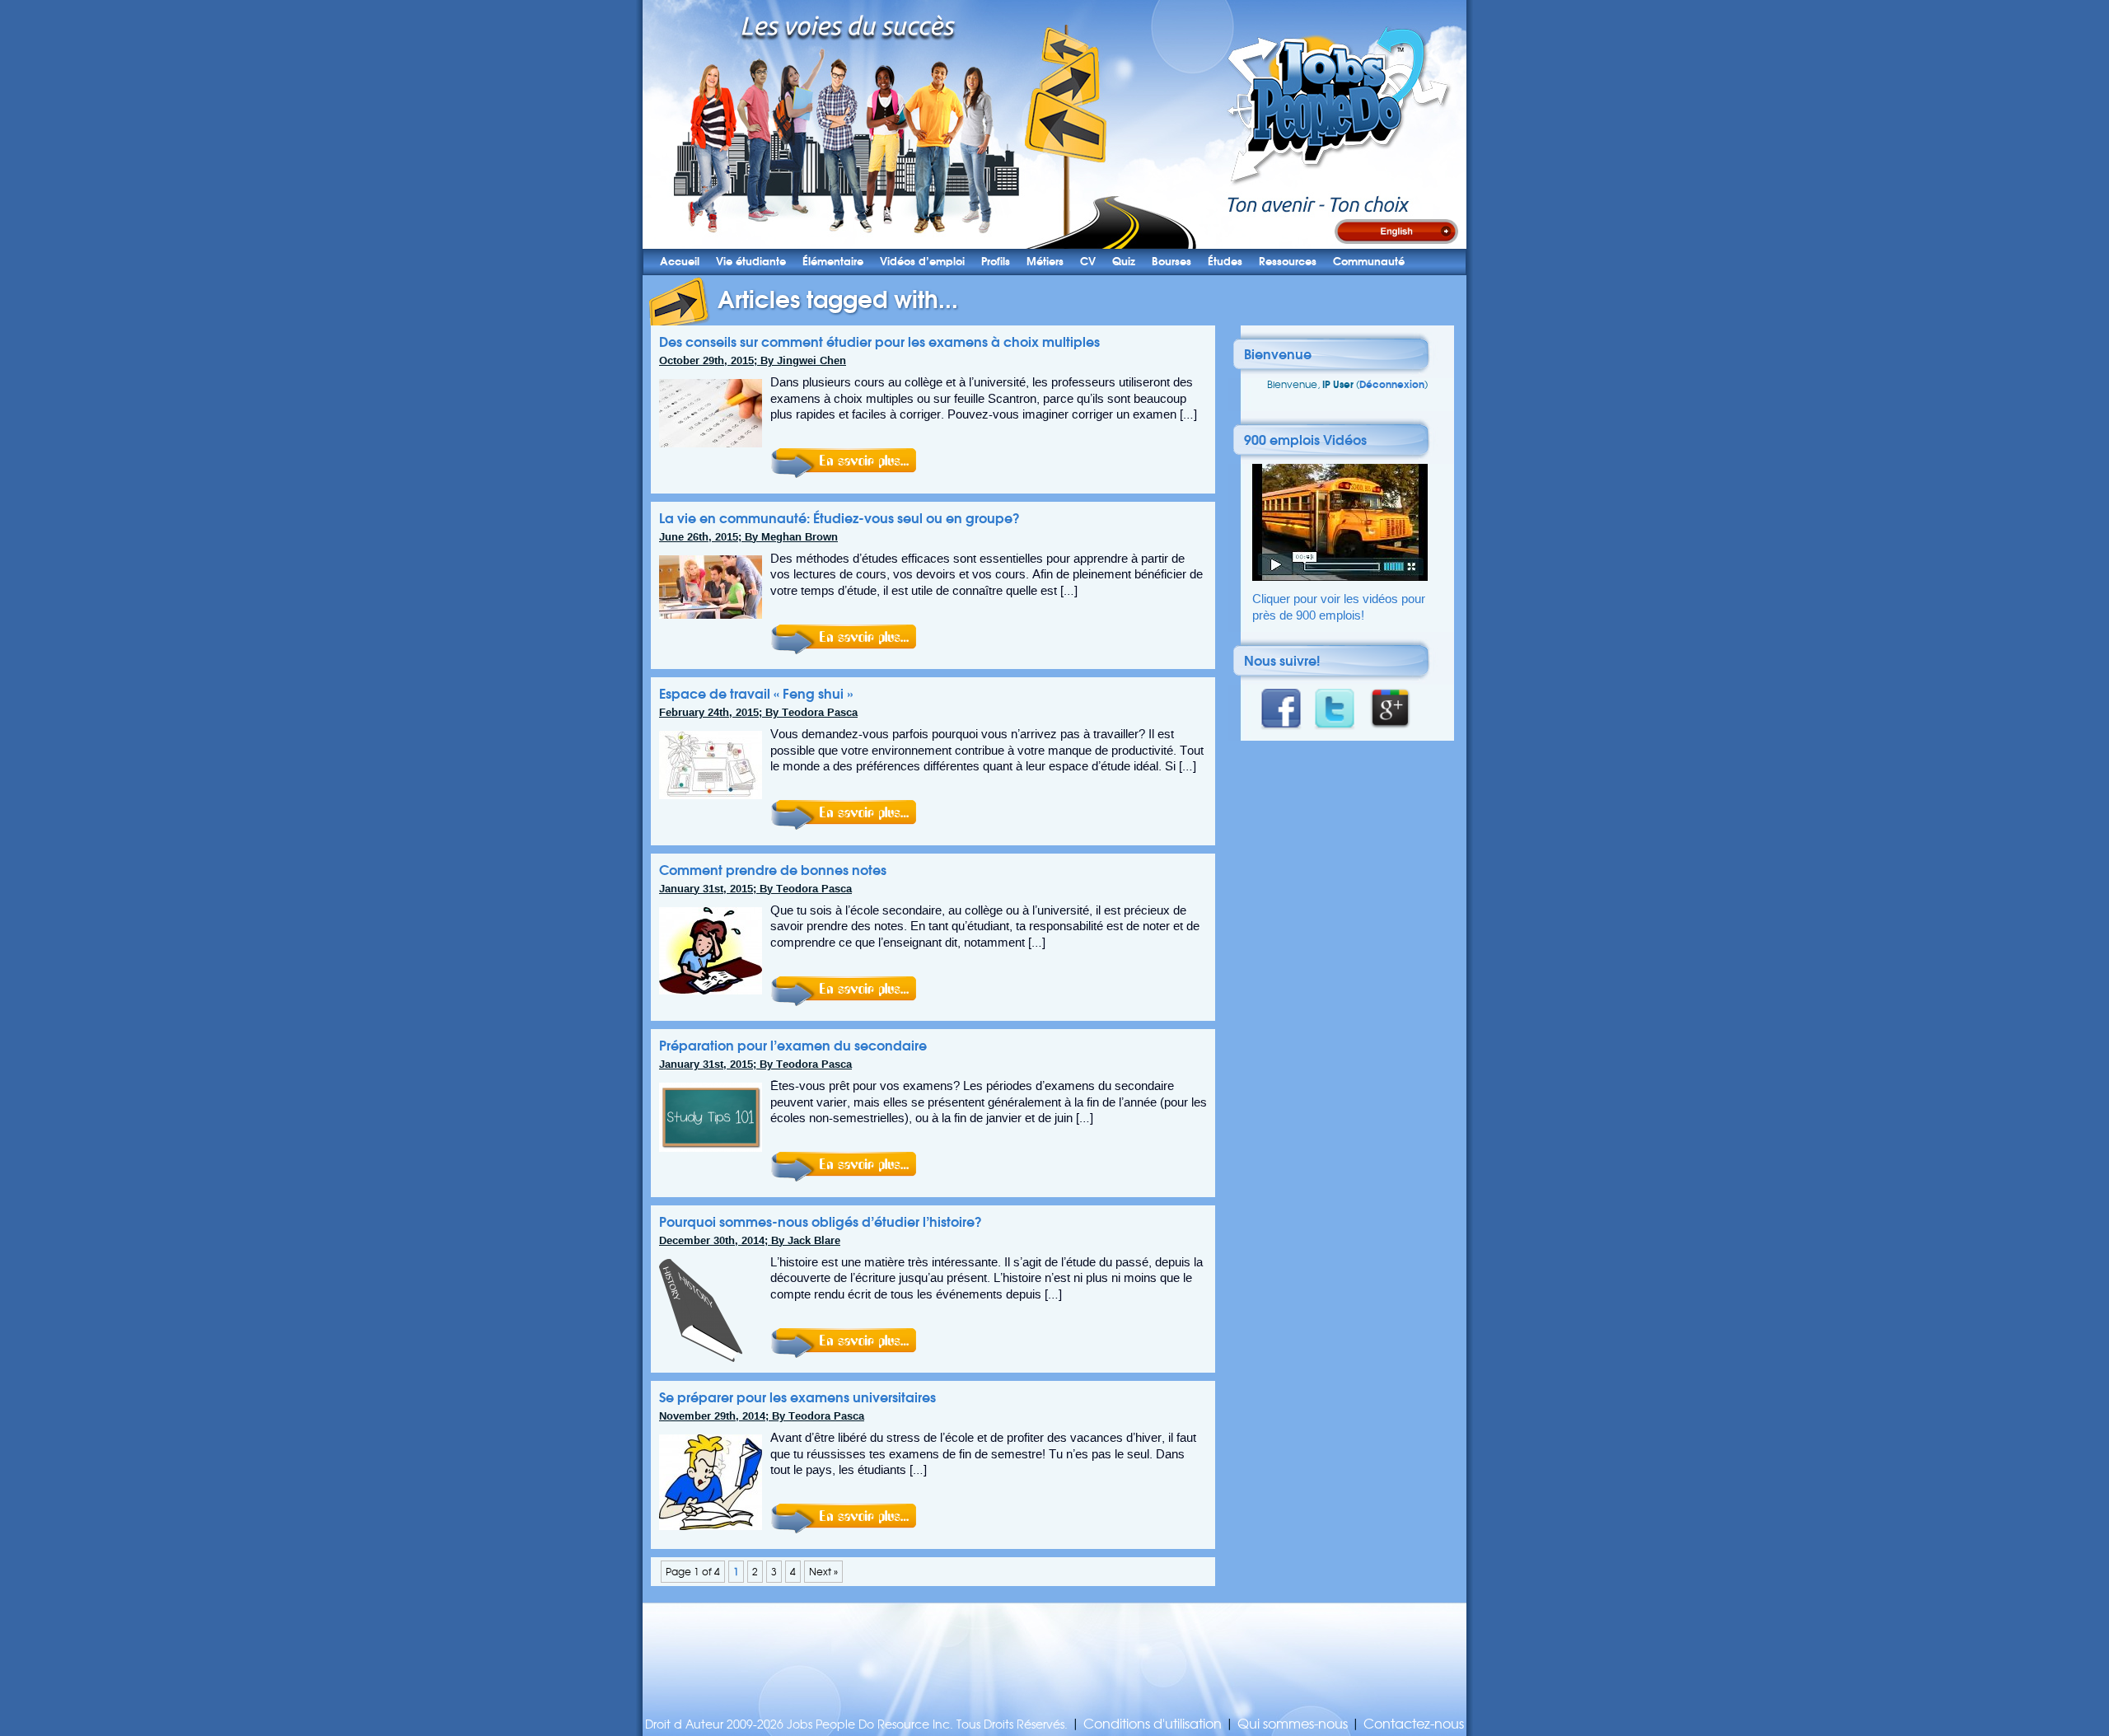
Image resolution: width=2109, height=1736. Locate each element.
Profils (996, 262)
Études (1225, 262)
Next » (823, 1572)
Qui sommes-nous (1293, 1724)
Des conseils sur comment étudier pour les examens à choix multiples (879, 342)
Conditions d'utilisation (1153, 1724)
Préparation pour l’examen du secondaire (793, 1046)
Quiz (1124, 262)
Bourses (1171, 262)
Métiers (1045, 262)
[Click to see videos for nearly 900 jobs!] (1340, 577)
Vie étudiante (751, 262)
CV (1088, 262)
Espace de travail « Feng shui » (756, 694)
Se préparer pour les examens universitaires (797, 1397)
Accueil (680, 262)
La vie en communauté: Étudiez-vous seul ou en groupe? (839, 518)
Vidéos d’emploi (922, 262)
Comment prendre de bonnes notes (773, 870)
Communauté (1369, 262)
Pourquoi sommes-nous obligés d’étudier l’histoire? (821, 1222)
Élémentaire (833, 262)
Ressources (1288, 262)
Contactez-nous (1414, 1724)
